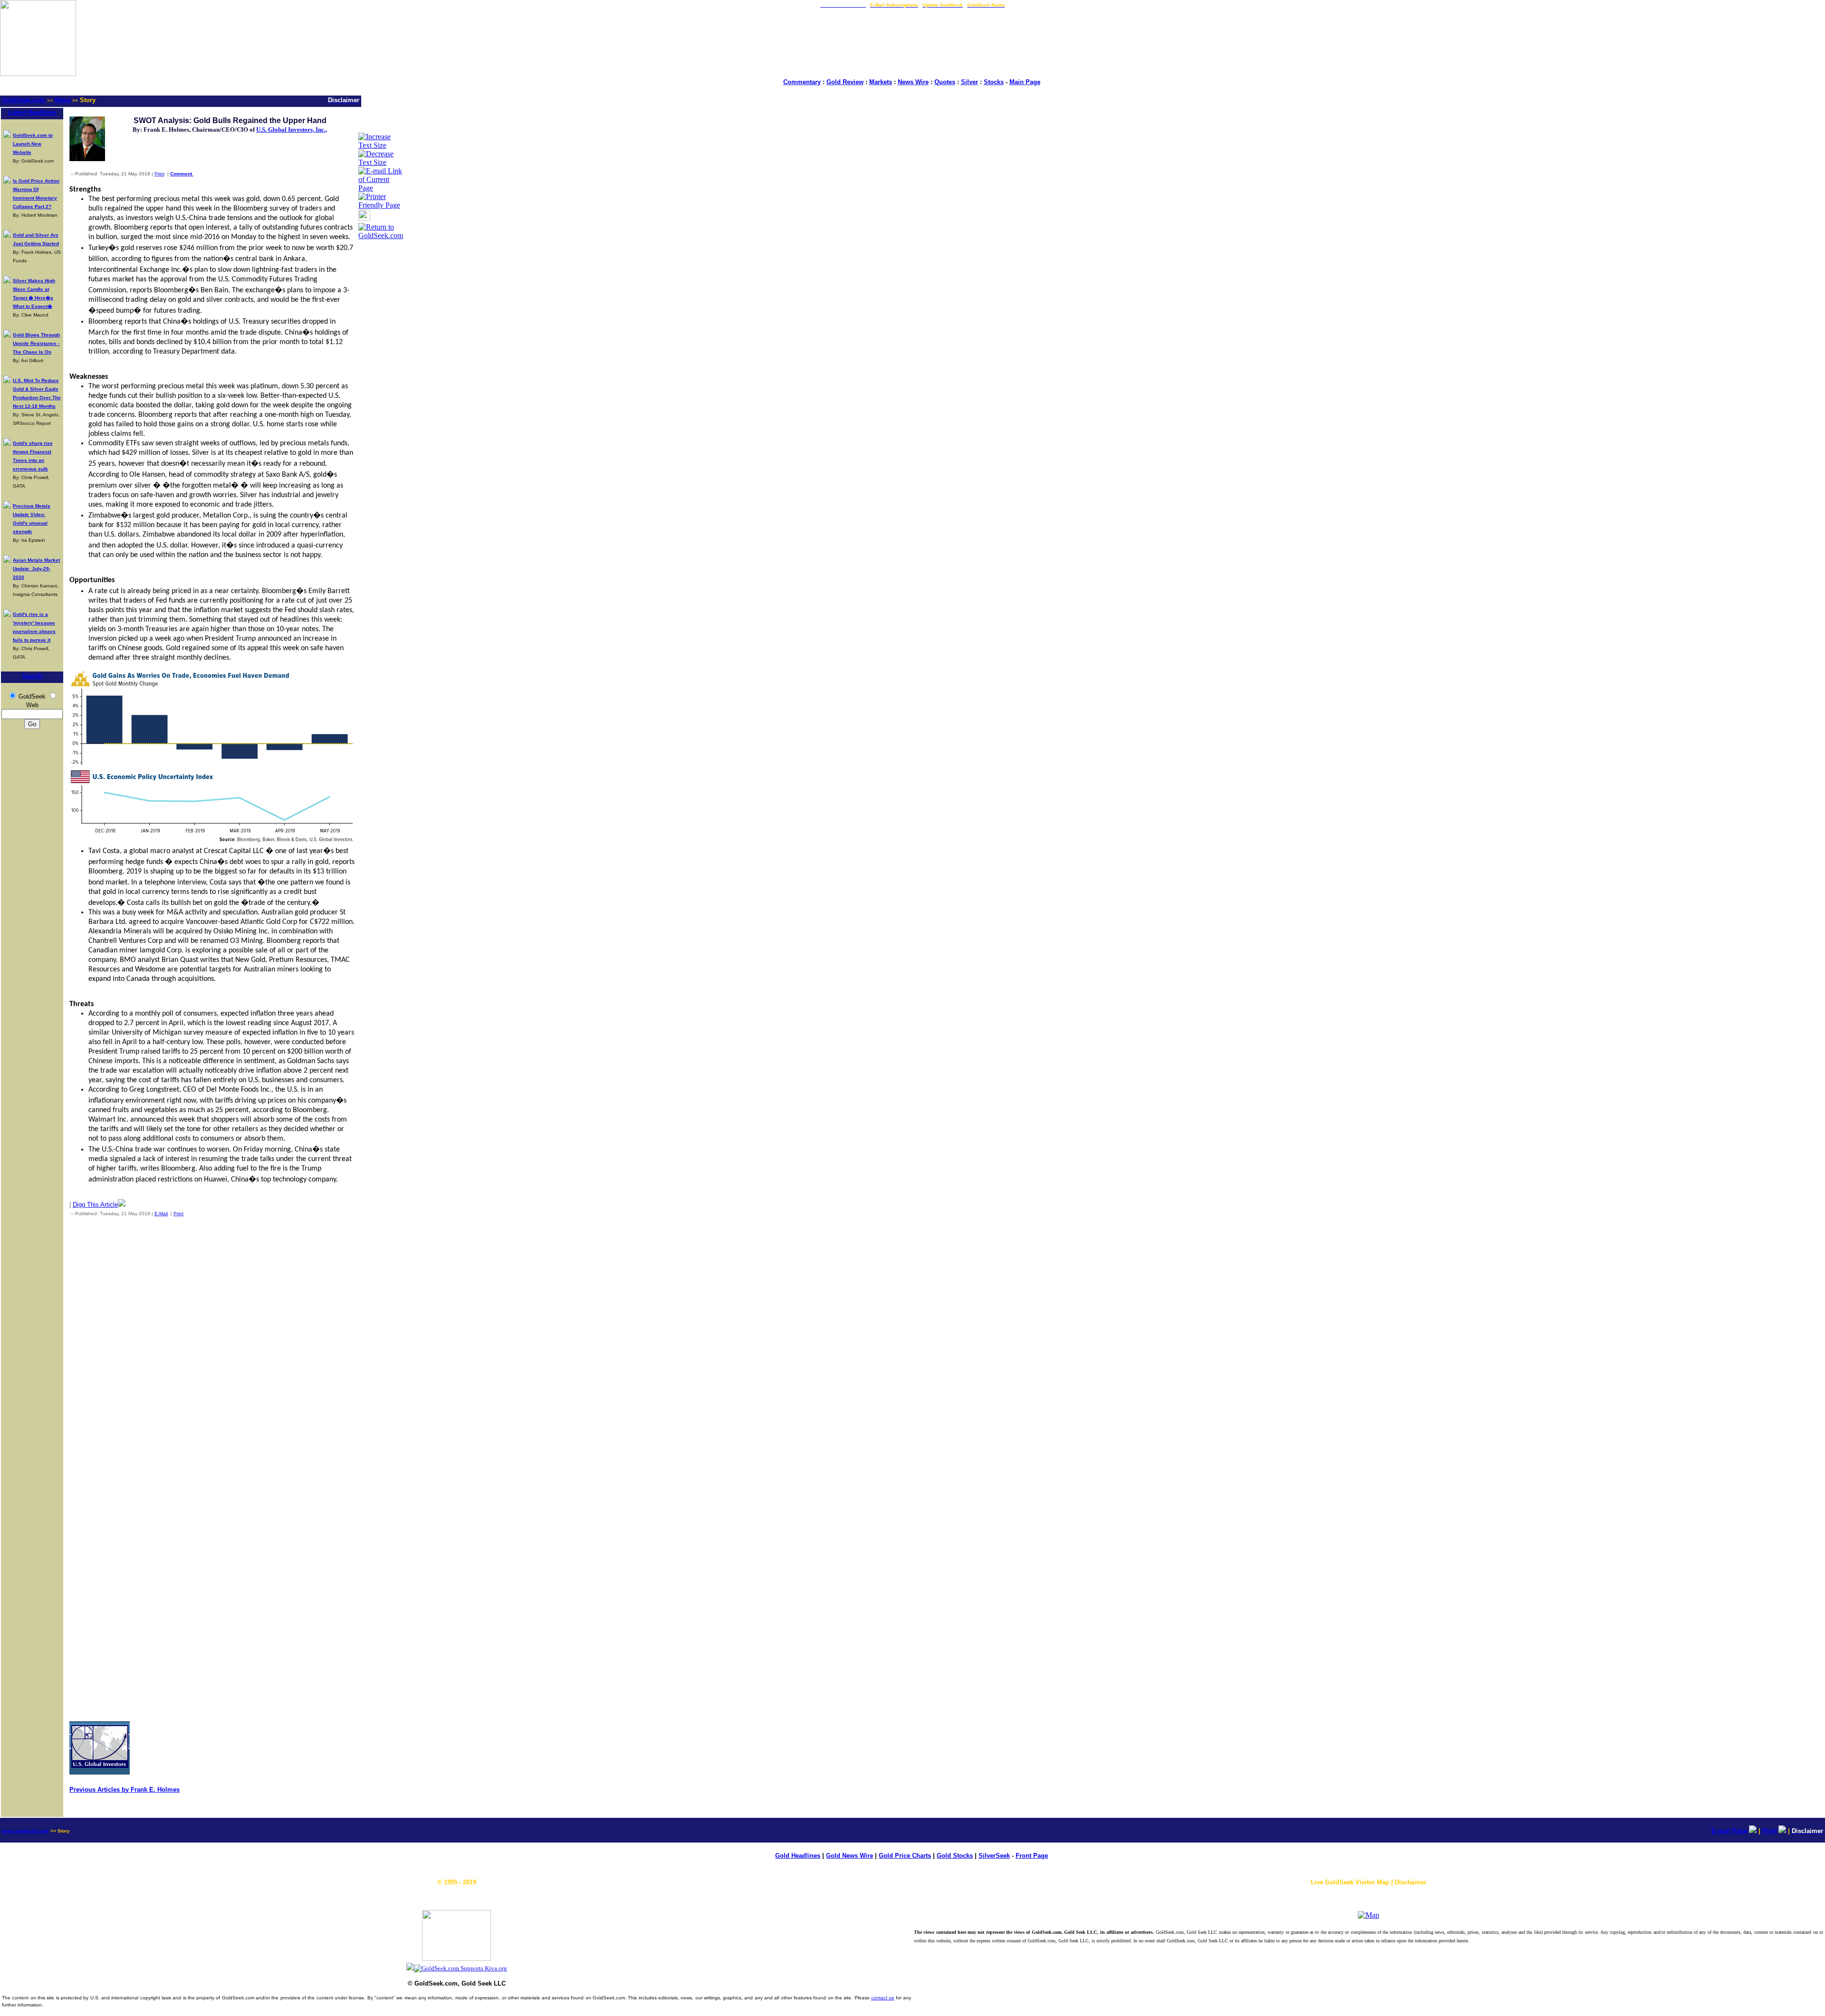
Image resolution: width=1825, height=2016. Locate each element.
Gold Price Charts (905, 1856)
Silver (970, 82)
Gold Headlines (798, 1856)
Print (159, 174)
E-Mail (161, 1214)
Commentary (802, 82)
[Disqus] (212, 1349)
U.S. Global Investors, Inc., (292, 130)
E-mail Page (1729, 1831)
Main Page (1025, 82)
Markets (881, 82)
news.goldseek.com (25, 1831)
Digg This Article (95, 1205)
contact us (883, 1998)
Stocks (994, 82)
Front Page (1032, 1856)
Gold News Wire (850, 1856)
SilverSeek (994, 1856)
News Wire (913, 82)
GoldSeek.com (24, 100)
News (62, 100)
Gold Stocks (955, 1856)
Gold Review (845, 82)
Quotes (945, 82)
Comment (182, 174)
